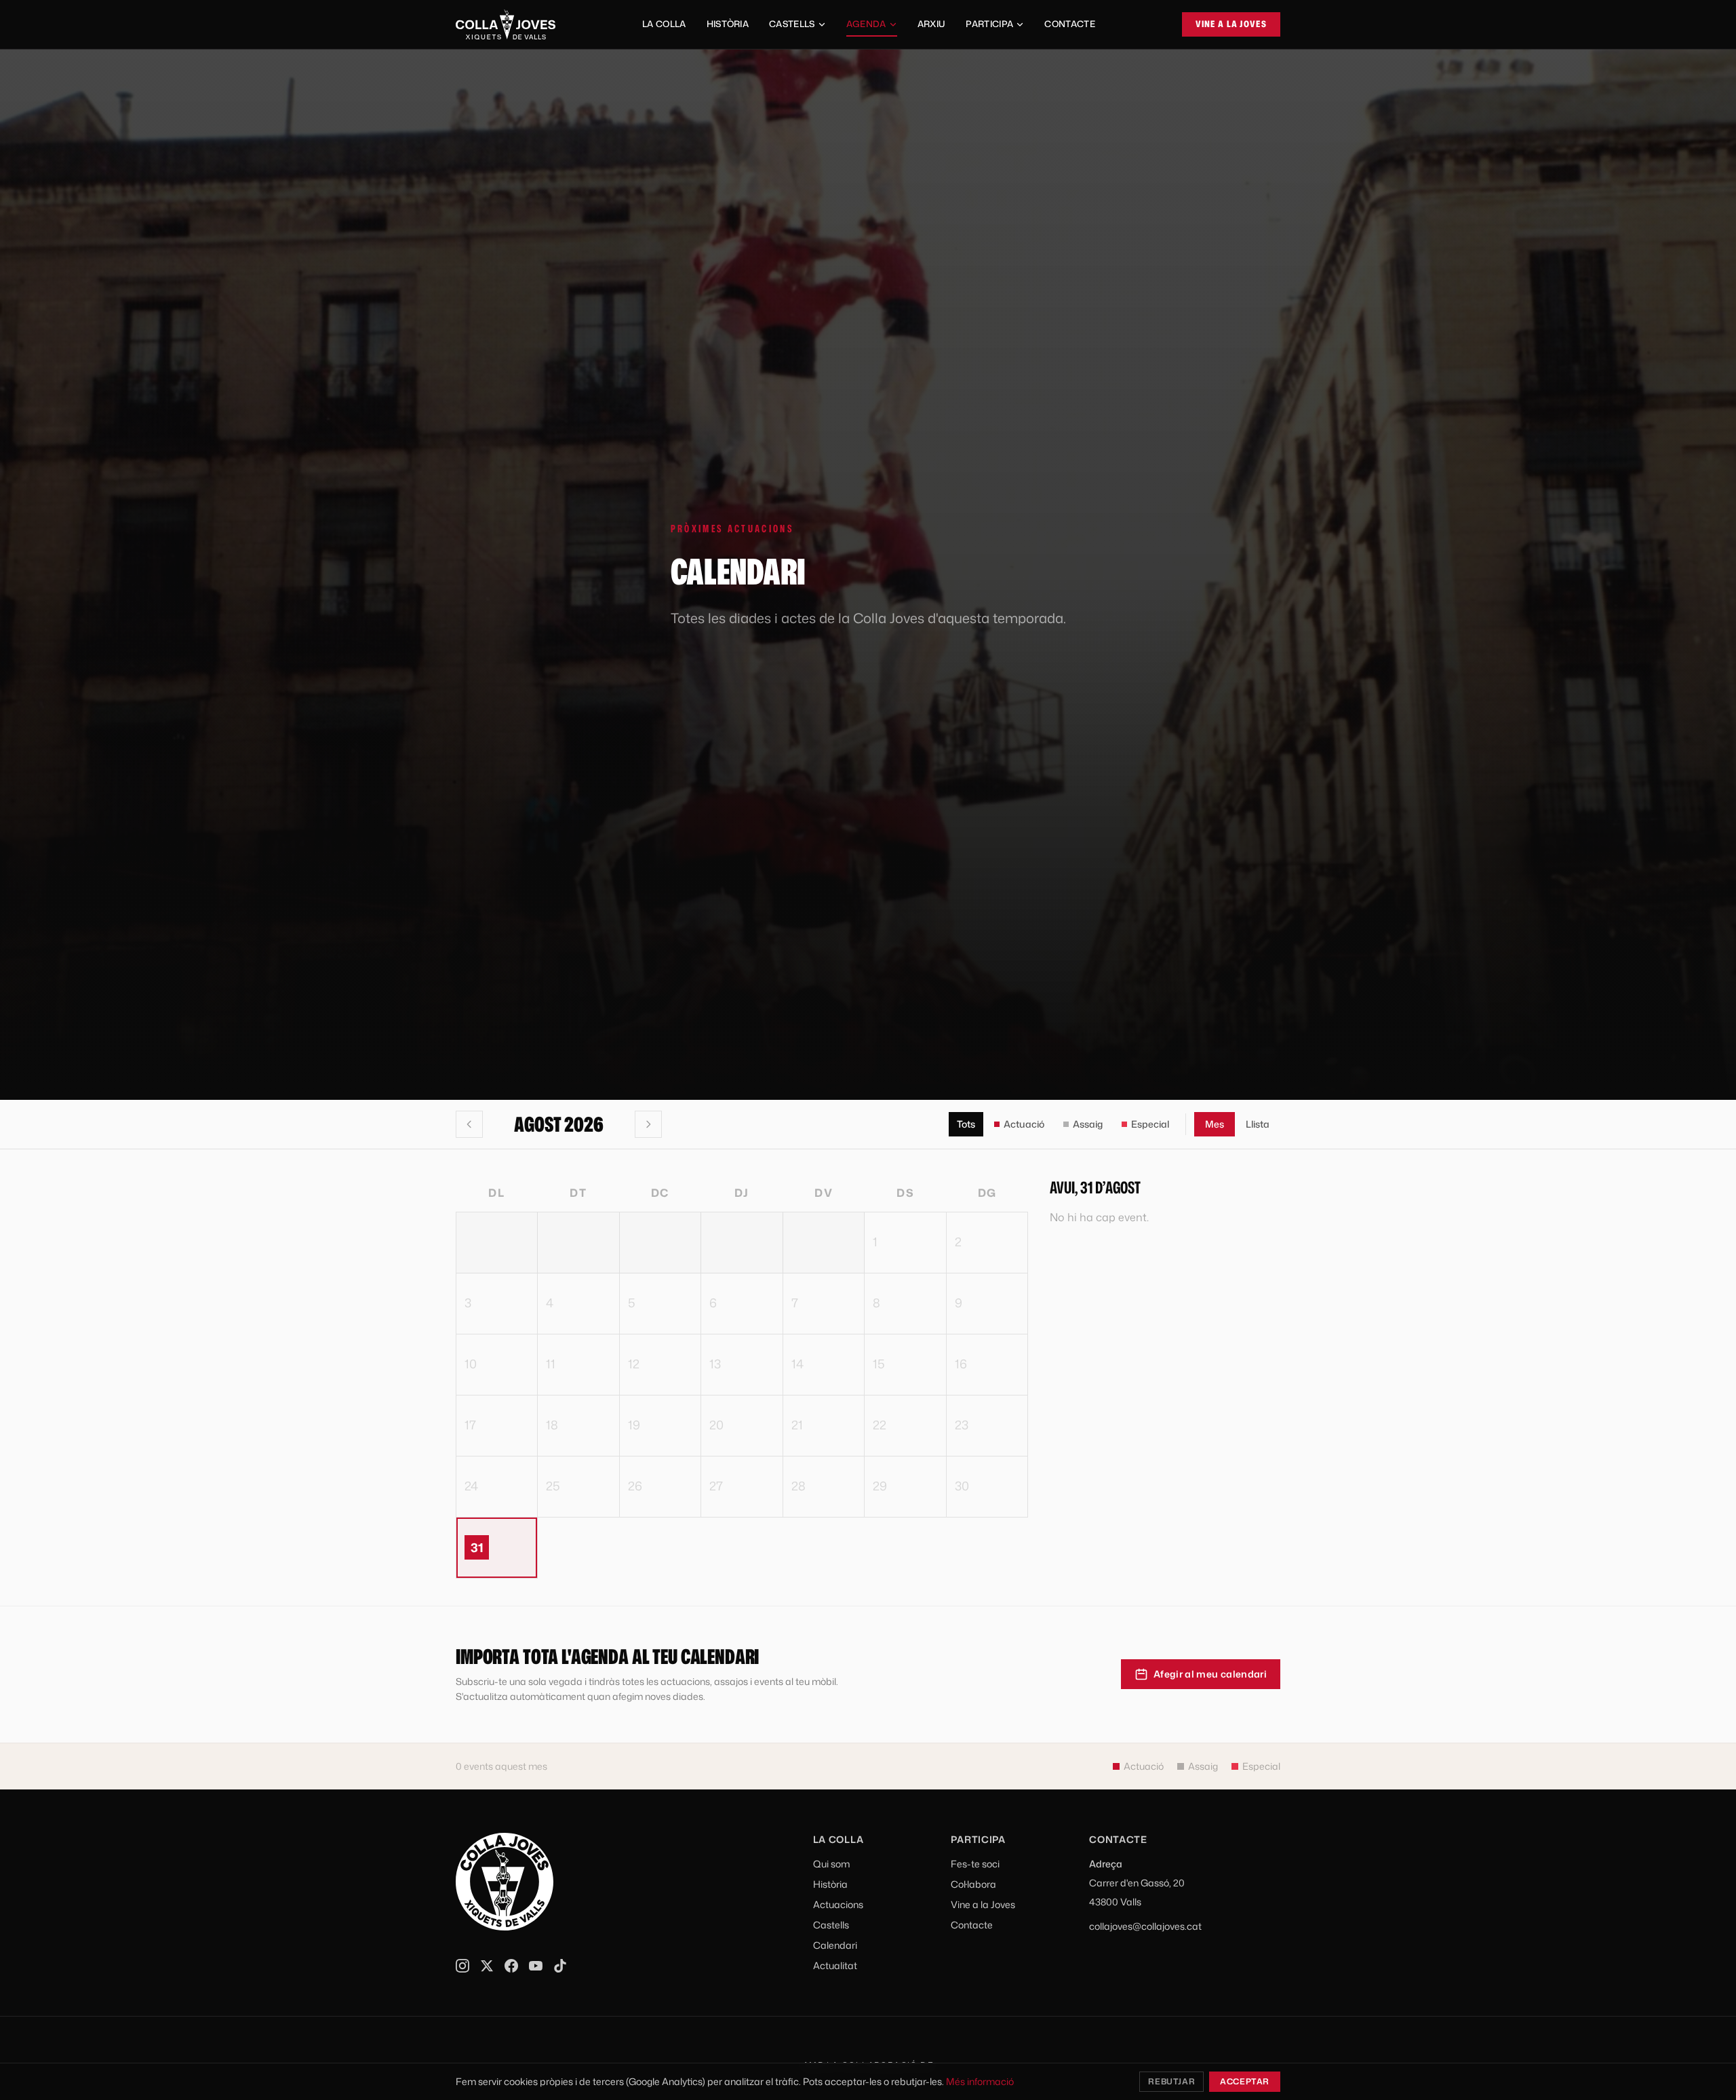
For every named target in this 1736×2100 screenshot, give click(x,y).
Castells (792, 24)
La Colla (664, 24)
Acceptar (1245, 2081)
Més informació (980, 2081)
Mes (1215, 1124)
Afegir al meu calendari (1210, 1674)
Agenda (866, 24)
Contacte (1070, 24)
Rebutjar (1171, 2081)
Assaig (1088, 1124)
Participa (989, 24)
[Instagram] (462, 1966)
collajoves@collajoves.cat (1145, 1926)
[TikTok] (560, 1966)
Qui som (831, 1864)
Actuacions (838, 1904)
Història (728, 24)
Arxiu (932, 24)
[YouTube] (536, 1966)
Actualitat (835, 1965)
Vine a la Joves (1231, 24)
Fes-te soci (975, 1864)
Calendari (835, 1945)
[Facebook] (511, 1966)
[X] (487, 1966)
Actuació (1024, 1124)
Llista (1258, 1124)
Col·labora (973, 1884)
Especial (1150, 1124)
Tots (966, 1124)
